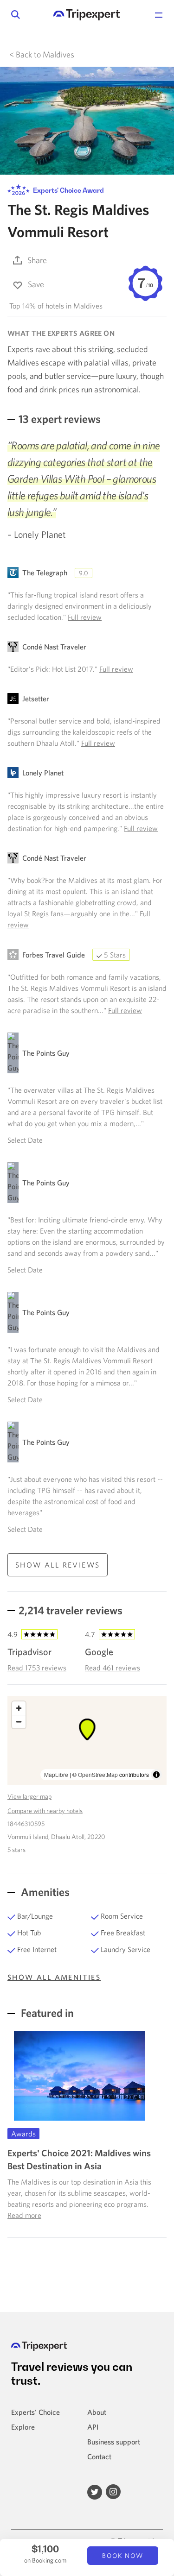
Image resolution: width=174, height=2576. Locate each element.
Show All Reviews (58, 1565)
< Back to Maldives (42, 54)
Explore (23, 2427)
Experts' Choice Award (68, 190)
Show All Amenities (54, 1977)
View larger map (29, 1796)
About (97, 2412)
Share (37, 260)
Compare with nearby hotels (45, 1811)
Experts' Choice (35, 2412)
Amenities (44, 1892)
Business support (114, 2442)
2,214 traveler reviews (71, 1610)
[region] (87, 1740)
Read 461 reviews (113, 1668)
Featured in (46, 2013)
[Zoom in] (19, 1708)
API (93, 2427)
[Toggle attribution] (156, 1775)
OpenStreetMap (98, 1774)
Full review (85, 617)
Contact (99, 2456)
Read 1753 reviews (37, 1668)
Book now (123, 2556)
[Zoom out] (19, 1722)
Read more (24, 2215)
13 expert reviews (60, 419)
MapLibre (56, 1774)
